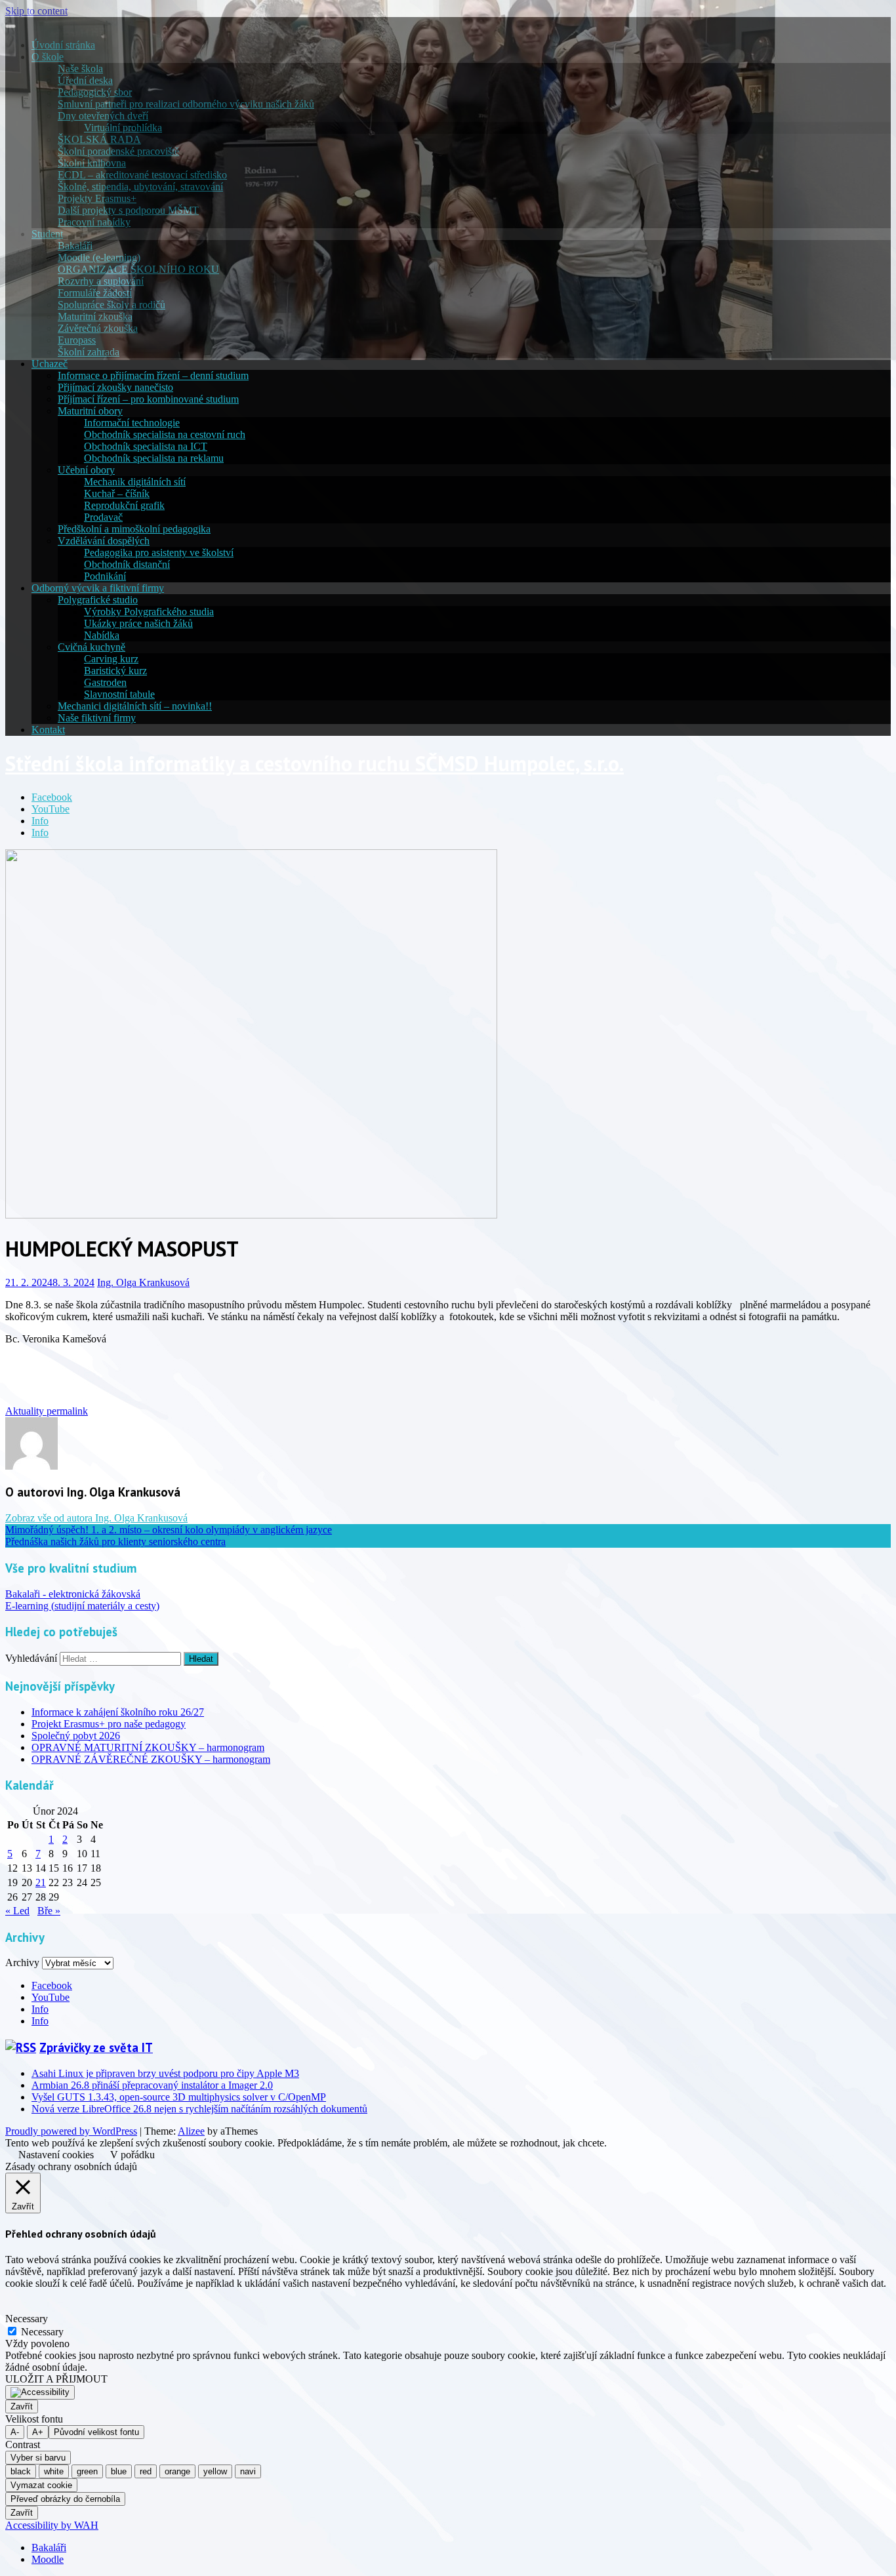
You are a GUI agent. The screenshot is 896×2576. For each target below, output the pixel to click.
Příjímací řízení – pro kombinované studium (148, 399)
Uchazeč (50, 364)
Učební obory (86, 470)
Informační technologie (132, 423)
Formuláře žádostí (95, 293)
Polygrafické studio (98, 600)
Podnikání (105, 576)
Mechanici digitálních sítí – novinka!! (135, 706)
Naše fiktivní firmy (97, 718)
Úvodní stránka (63, 45)
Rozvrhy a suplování (101, 281)
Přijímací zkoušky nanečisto (115, 387)
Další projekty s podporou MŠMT (128, 210)
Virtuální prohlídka (123, 128)
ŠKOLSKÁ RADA (99, 139)
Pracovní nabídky (94, 222)
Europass (77, 340)
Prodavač (103, 517)
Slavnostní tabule (119, 694)
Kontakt (48, 730)
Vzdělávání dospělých (104, 541)
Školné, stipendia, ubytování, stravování (140, 187)
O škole (48, 57)
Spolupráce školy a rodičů (112, 305)
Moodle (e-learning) (99, 257)
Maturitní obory (90, 411)
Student (47, 234)
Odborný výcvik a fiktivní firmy (98, 588)
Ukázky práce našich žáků (138, 623)
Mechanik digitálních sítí (135, 482)
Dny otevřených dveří (103, 116)
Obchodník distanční (127, 564)
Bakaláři (75, 246)
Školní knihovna (92, 163)
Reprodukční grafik (124, 505)
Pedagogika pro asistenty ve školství (159, 553)
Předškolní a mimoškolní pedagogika (134, 529)
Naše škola (80, 69)
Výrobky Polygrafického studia (149, 612)
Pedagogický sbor (95, 92)
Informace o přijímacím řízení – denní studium (153, 375)
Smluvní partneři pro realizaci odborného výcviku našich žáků (186, 104)
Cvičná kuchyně (92, 647)
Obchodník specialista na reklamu (154, 458)
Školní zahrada (89, 352)
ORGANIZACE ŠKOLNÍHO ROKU (138, 269)
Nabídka (102, 635)
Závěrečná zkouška (98, 328)
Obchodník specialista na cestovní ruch (165, 434)
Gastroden (105, 682)
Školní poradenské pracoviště (118, 151)
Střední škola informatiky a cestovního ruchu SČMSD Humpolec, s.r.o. (315, 763)
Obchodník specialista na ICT (146, 446)
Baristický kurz (115, 671)
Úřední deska (85, 80)
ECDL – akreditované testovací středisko (142, 175)
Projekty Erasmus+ (97, 198)
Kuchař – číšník (117, 493)
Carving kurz (111, 659)
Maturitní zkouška (95, 316)
